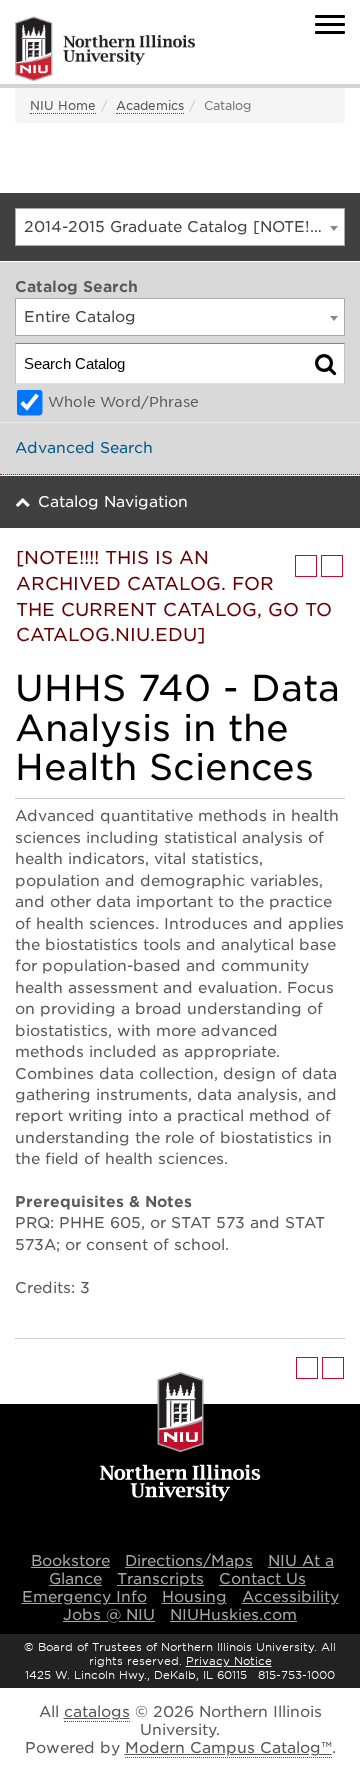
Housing (194, 1597)
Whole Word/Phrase (123, 402)
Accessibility (290, 1597)
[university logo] (180, 1438)
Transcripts (160, 1579)
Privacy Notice (229, 1661)
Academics (150, 105)
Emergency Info (84, 1597)
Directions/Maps (189, 1561)
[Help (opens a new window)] (332, 566)
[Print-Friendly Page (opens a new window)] (306, 566)
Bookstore (70, 1561)
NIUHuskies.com (233, 1615)
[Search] (325, 363)
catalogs (97, 1712)
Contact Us (262, 1579)
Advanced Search (84, 448)
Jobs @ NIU (109, 1615)
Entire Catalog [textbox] (80, 317)
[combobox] (180, 227)
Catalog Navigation (113, 502)
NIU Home (63, 105)
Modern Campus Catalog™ (228, 1748)
